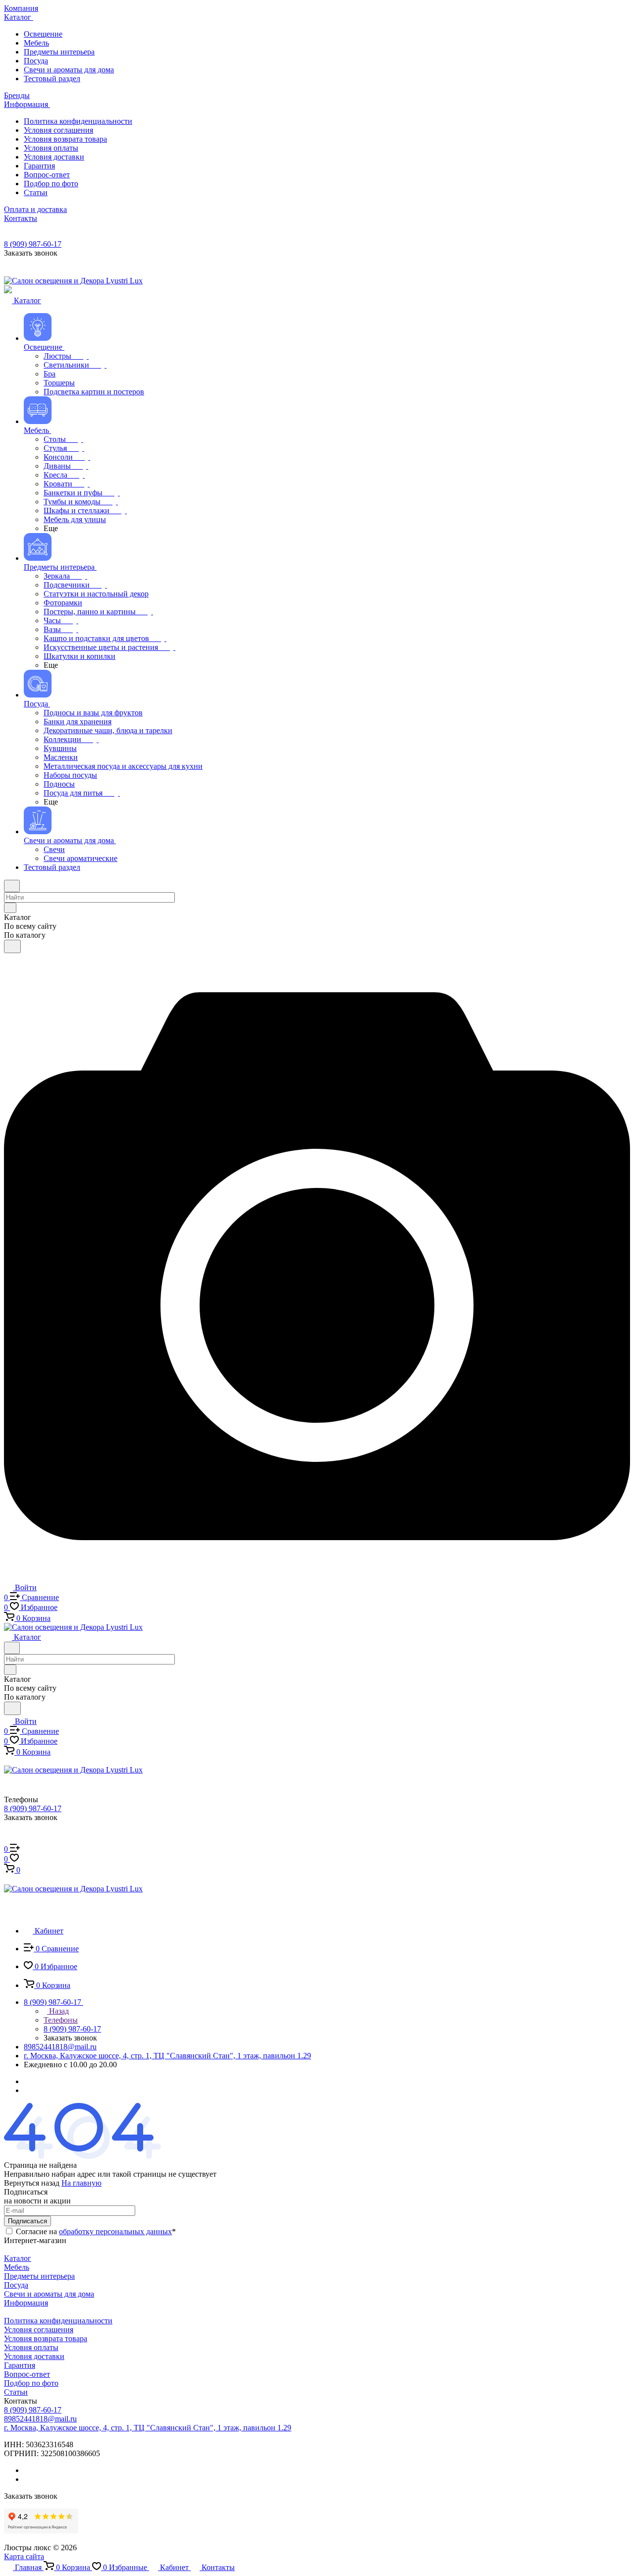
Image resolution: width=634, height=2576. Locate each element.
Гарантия (20, 2365)
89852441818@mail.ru (60, 2047)
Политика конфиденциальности (58, 2321)
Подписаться (27, 2221)
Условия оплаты (31, 2347)
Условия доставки (34, 2356)
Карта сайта (24, 2556)
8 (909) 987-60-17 (33, 244)
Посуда (16, 2285)
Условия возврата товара (46, 2338)
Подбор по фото (31, 2383)
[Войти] (8, 1839)
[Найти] (12, 946)
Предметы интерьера (39, 2276)
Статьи (16, 2392)
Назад (58, 2011)
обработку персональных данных (115, 2231)
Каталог (18, 2258)
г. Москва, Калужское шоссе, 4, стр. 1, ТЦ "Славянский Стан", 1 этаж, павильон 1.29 (167, 2056)
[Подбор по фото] (317, 1577)
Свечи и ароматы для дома (49, 2294)
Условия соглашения (39, 2330)
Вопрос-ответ (27, 2374)
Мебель (17, 2267)
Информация (26, 2303)
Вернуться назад (32, 2183)
